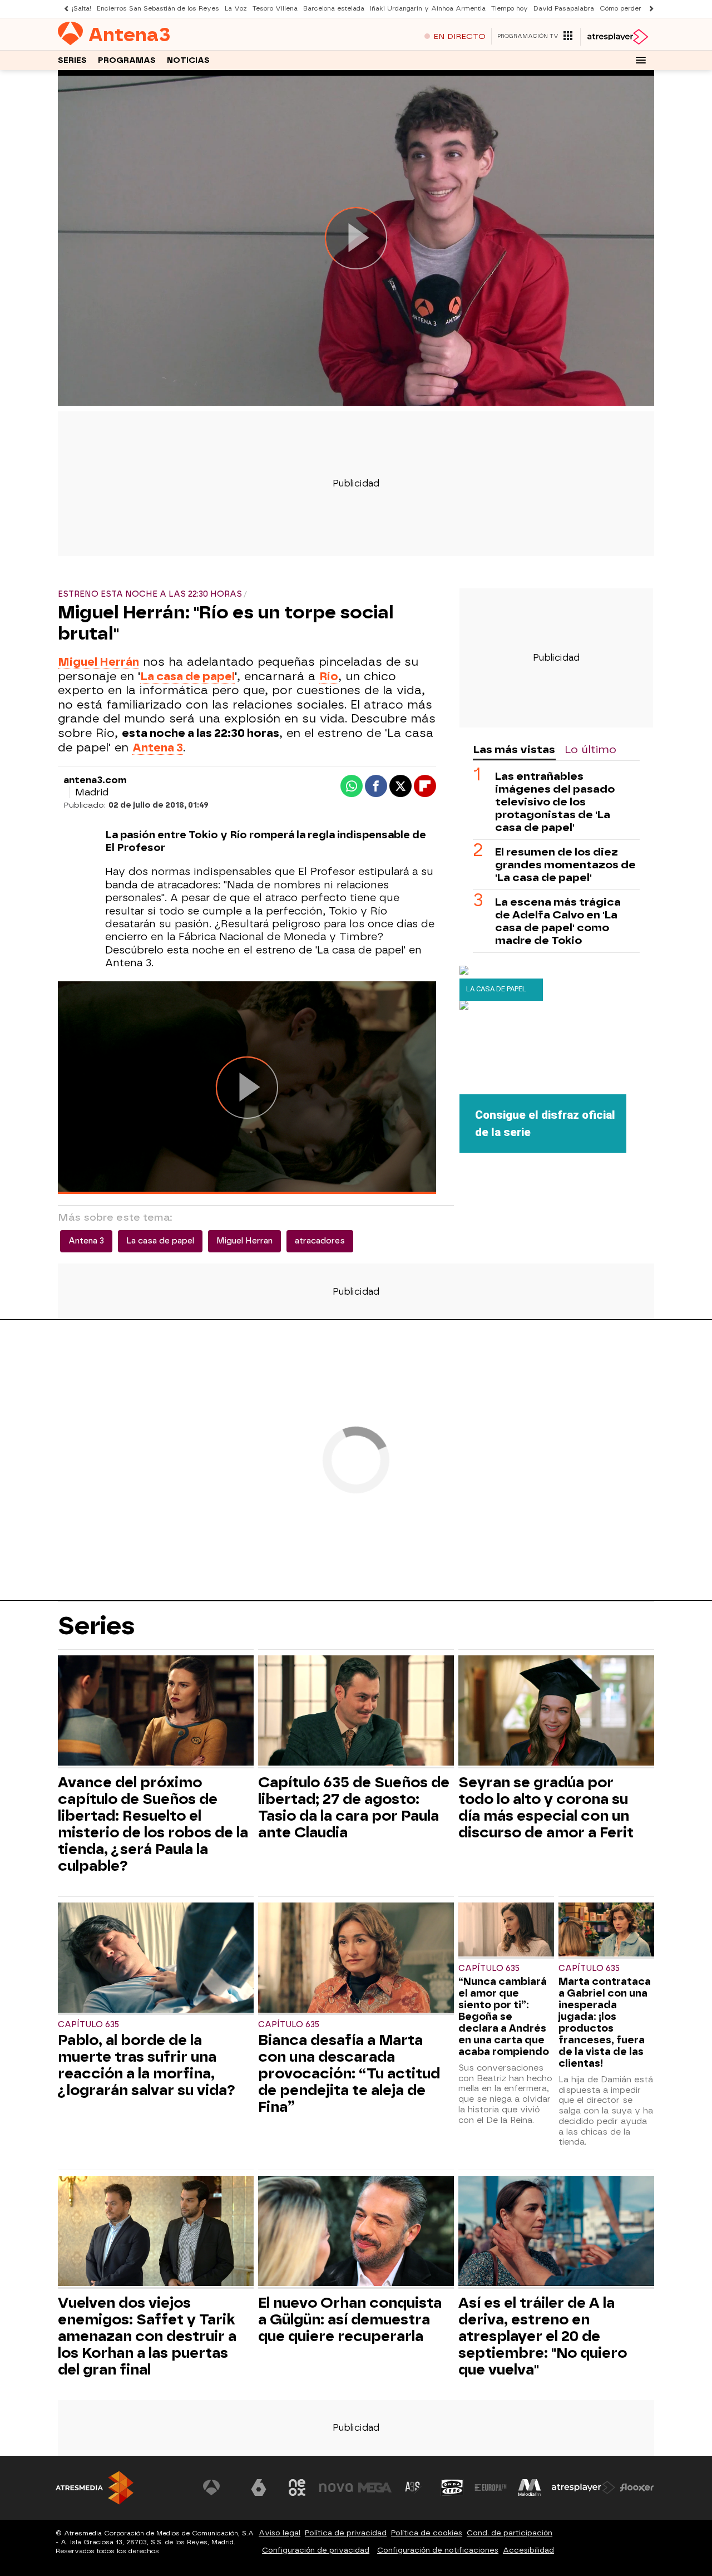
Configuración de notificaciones (438, 2550)
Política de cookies (427, 2533)
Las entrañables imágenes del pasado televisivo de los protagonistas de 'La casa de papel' (555, 802)
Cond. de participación (510, 2533)
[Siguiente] (649, 9)
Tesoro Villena (275, 9)
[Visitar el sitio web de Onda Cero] (452, 2487)
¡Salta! (81, 9)
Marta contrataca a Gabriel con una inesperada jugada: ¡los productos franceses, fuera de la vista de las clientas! (605, 2022)
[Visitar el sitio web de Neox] (297, 2487)
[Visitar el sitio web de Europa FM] (491, 2487)
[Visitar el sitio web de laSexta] (259, 2487)
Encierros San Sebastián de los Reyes (158, 9)
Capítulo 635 (88, 2025)
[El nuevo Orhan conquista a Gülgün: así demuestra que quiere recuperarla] (356, 2232)
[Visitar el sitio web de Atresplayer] (584, 2487)
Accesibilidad (528, 2550)
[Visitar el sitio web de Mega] (375, 2487)
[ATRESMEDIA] (95, 2488)
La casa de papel (187, 676)
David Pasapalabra (564, 9)
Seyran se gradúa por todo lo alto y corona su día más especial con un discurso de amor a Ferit (546, 1807)
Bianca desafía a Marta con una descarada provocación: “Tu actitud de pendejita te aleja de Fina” (349, 2073)
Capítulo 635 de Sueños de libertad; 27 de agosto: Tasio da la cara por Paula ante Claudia (354, 1807)
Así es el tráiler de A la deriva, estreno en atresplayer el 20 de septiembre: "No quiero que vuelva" (543, 2336)
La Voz (236, 9)
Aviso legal (280, 2533)
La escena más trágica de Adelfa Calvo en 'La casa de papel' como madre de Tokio (558, 921)
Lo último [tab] (590, 749)
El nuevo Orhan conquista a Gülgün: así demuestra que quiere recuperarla (350, 2319)
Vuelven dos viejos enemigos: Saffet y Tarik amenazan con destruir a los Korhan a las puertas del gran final (147, 2336)
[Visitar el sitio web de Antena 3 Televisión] (220, 2487)
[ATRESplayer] (617, 37)
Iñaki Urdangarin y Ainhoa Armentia (428, 9)
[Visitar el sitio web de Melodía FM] (530, 2487)
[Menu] (641, 60)
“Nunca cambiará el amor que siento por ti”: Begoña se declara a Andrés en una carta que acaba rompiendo (504, 2016)
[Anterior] (63, 9)
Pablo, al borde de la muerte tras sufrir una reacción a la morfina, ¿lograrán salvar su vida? (147, 2065)
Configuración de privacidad (316, 2550)
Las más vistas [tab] (514, 749)
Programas (127, 60)
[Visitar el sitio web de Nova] (336, 2487)
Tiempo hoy (510, 9)
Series (72, 60)
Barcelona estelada (334, 9)
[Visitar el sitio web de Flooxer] (637, 2487)
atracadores (320, 1241)
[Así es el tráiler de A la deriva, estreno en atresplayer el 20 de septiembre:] (556, 2232)
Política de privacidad (346, 2533)
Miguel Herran (244, 1241)
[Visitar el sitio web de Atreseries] (413, 2487)
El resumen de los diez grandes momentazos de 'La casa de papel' (565, 865)
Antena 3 (86, 1241)
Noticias (188, 60)
